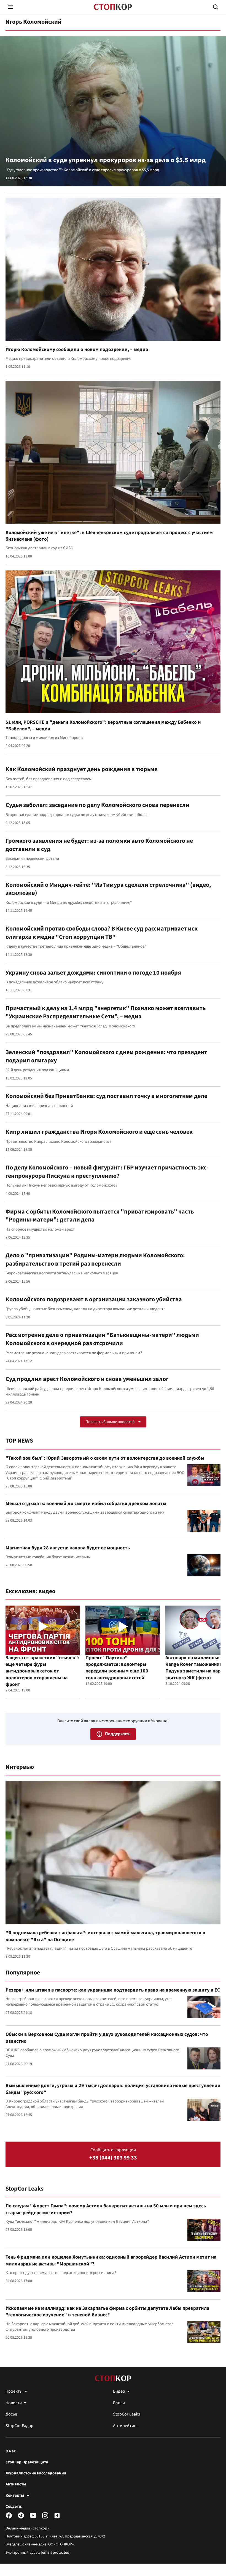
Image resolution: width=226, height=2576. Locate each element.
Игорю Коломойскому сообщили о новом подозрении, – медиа (77, 349)
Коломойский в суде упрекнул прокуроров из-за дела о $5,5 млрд (106, 160)
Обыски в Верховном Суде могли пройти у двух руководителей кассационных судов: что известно (107, 2038)
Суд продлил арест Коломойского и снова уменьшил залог (87, 1379)
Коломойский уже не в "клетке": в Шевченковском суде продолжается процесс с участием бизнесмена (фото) (109, 536)
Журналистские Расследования (36, 2473)
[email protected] (56, 2552)
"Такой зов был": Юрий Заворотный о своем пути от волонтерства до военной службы (105, 1458)
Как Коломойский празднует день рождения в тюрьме (81, 769)
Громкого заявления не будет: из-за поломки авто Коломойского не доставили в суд (99, 845)
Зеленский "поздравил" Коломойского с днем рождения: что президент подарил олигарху (106, 1056)
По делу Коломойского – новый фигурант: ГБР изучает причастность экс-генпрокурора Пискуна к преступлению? (107, 1172)
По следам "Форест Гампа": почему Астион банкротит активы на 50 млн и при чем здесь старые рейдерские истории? (106, 2209)
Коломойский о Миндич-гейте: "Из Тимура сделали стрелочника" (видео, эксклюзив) (108, 889)
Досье (11, 2414)
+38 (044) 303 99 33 (113, 2158)
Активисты (16, 2484)
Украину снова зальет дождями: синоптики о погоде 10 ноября (93, 973)
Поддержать (118, 1734)
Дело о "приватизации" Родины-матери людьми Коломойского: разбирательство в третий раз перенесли (95, 1260)
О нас (11, 2451)
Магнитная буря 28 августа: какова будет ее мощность (68, 1548)
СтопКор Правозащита (27, 2462)
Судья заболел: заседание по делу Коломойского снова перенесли (97, 805)
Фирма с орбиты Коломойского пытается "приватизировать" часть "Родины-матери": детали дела (100, 1216)
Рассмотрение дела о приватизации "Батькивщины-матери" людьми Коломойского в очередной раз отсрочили (102, 1339)
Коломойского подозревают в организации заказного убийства (94, 1299)
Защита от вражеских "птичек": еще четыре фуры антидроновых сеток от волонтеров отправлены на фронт (42, 1671)
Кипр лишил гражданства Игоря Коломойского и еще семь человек (99, 1132)
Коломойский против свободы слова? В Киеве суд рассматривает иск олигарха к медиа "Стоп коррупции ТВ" (102, 933)
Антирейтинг (126, 2426)
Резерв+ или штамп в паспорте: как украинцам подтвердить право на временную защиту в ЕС (113, 1990)
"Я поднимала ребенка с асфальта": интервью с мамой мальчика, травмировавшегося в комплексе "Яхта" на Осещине (105, 1936)
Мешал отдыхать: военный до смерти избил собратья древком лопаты (86, 1504)
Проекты (14, 2391)
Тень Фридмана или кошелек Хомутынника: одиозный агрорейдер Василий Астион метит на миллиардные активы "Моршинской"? (111, 2260)
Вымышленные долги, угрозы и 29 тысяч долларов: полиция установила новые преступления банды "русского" (113, 2089)
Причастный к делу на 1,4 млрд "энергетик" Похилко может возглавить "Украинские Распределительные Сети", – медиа (106, 1012)
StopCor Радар (19, 2426)
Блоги (119, 2403)
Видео (119, 2391)
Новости (14, 2403)
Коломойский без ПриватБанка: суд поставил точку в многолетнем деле (106, 1096)
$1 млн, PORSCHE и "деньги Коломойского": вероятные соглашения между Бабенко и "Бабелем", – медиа (103, 726)
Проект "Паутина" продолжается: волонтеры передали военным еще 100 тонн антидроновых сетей (117, 1668)
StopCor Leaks (25, 2189)
